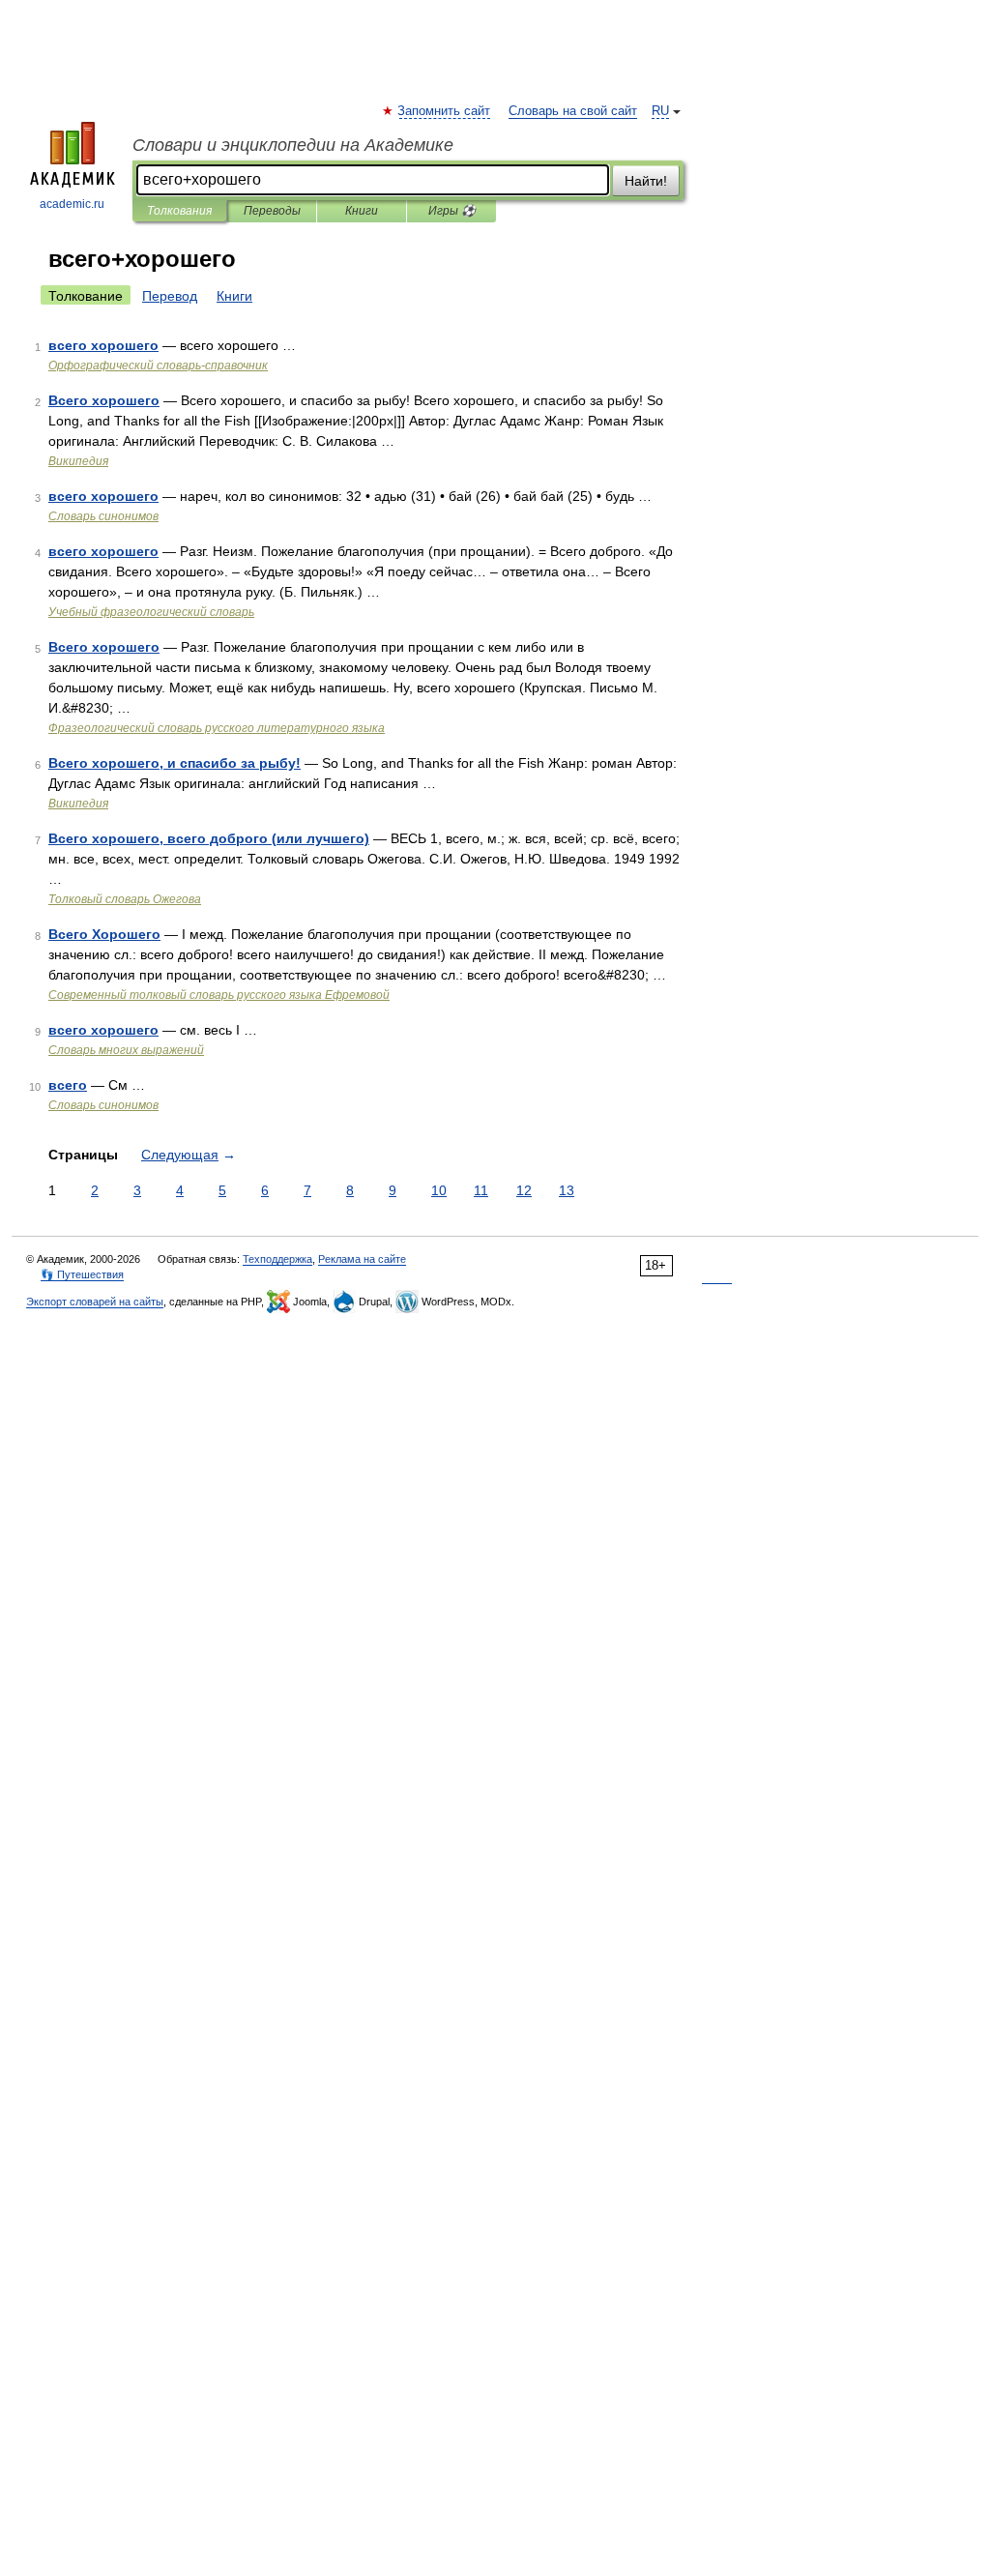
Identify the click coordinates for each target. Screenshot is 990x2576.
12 (524, 1190)
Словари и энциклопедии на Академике (293, 145)
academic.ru (72, 204)
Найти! (646, 181)
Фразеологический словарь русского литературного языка (217, 728)
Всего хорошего (104, 400)
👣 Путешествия (82, 1274)
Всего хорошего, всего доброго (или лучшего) (209, 838)
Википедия (78, 461)
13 (567, 1190)
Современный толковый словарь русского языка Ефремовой (219, 995)
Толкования (179, 211)
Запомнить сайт (445, 111)
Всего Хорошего (104, 934)
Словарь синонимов (103, 516)
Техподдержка (277, 1259)
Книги (362, 211)
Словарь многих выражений (126, 1050)
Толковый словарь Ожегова (125, 899)
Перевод (170, 296)
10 (439, 1190)
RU (660, 111)
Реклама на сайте (362, 1259)
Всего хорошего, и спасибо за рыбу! (175, 763)
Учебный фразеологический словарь (151, 612)
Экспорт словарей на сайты (95, 1302)
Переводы (272, 211)
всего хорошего (103, 345)
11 (481, 1190)
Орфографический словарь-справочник (158, 366)
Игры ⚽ (452, 211)
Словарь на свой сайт (573, 111)
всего (68, 1085)
